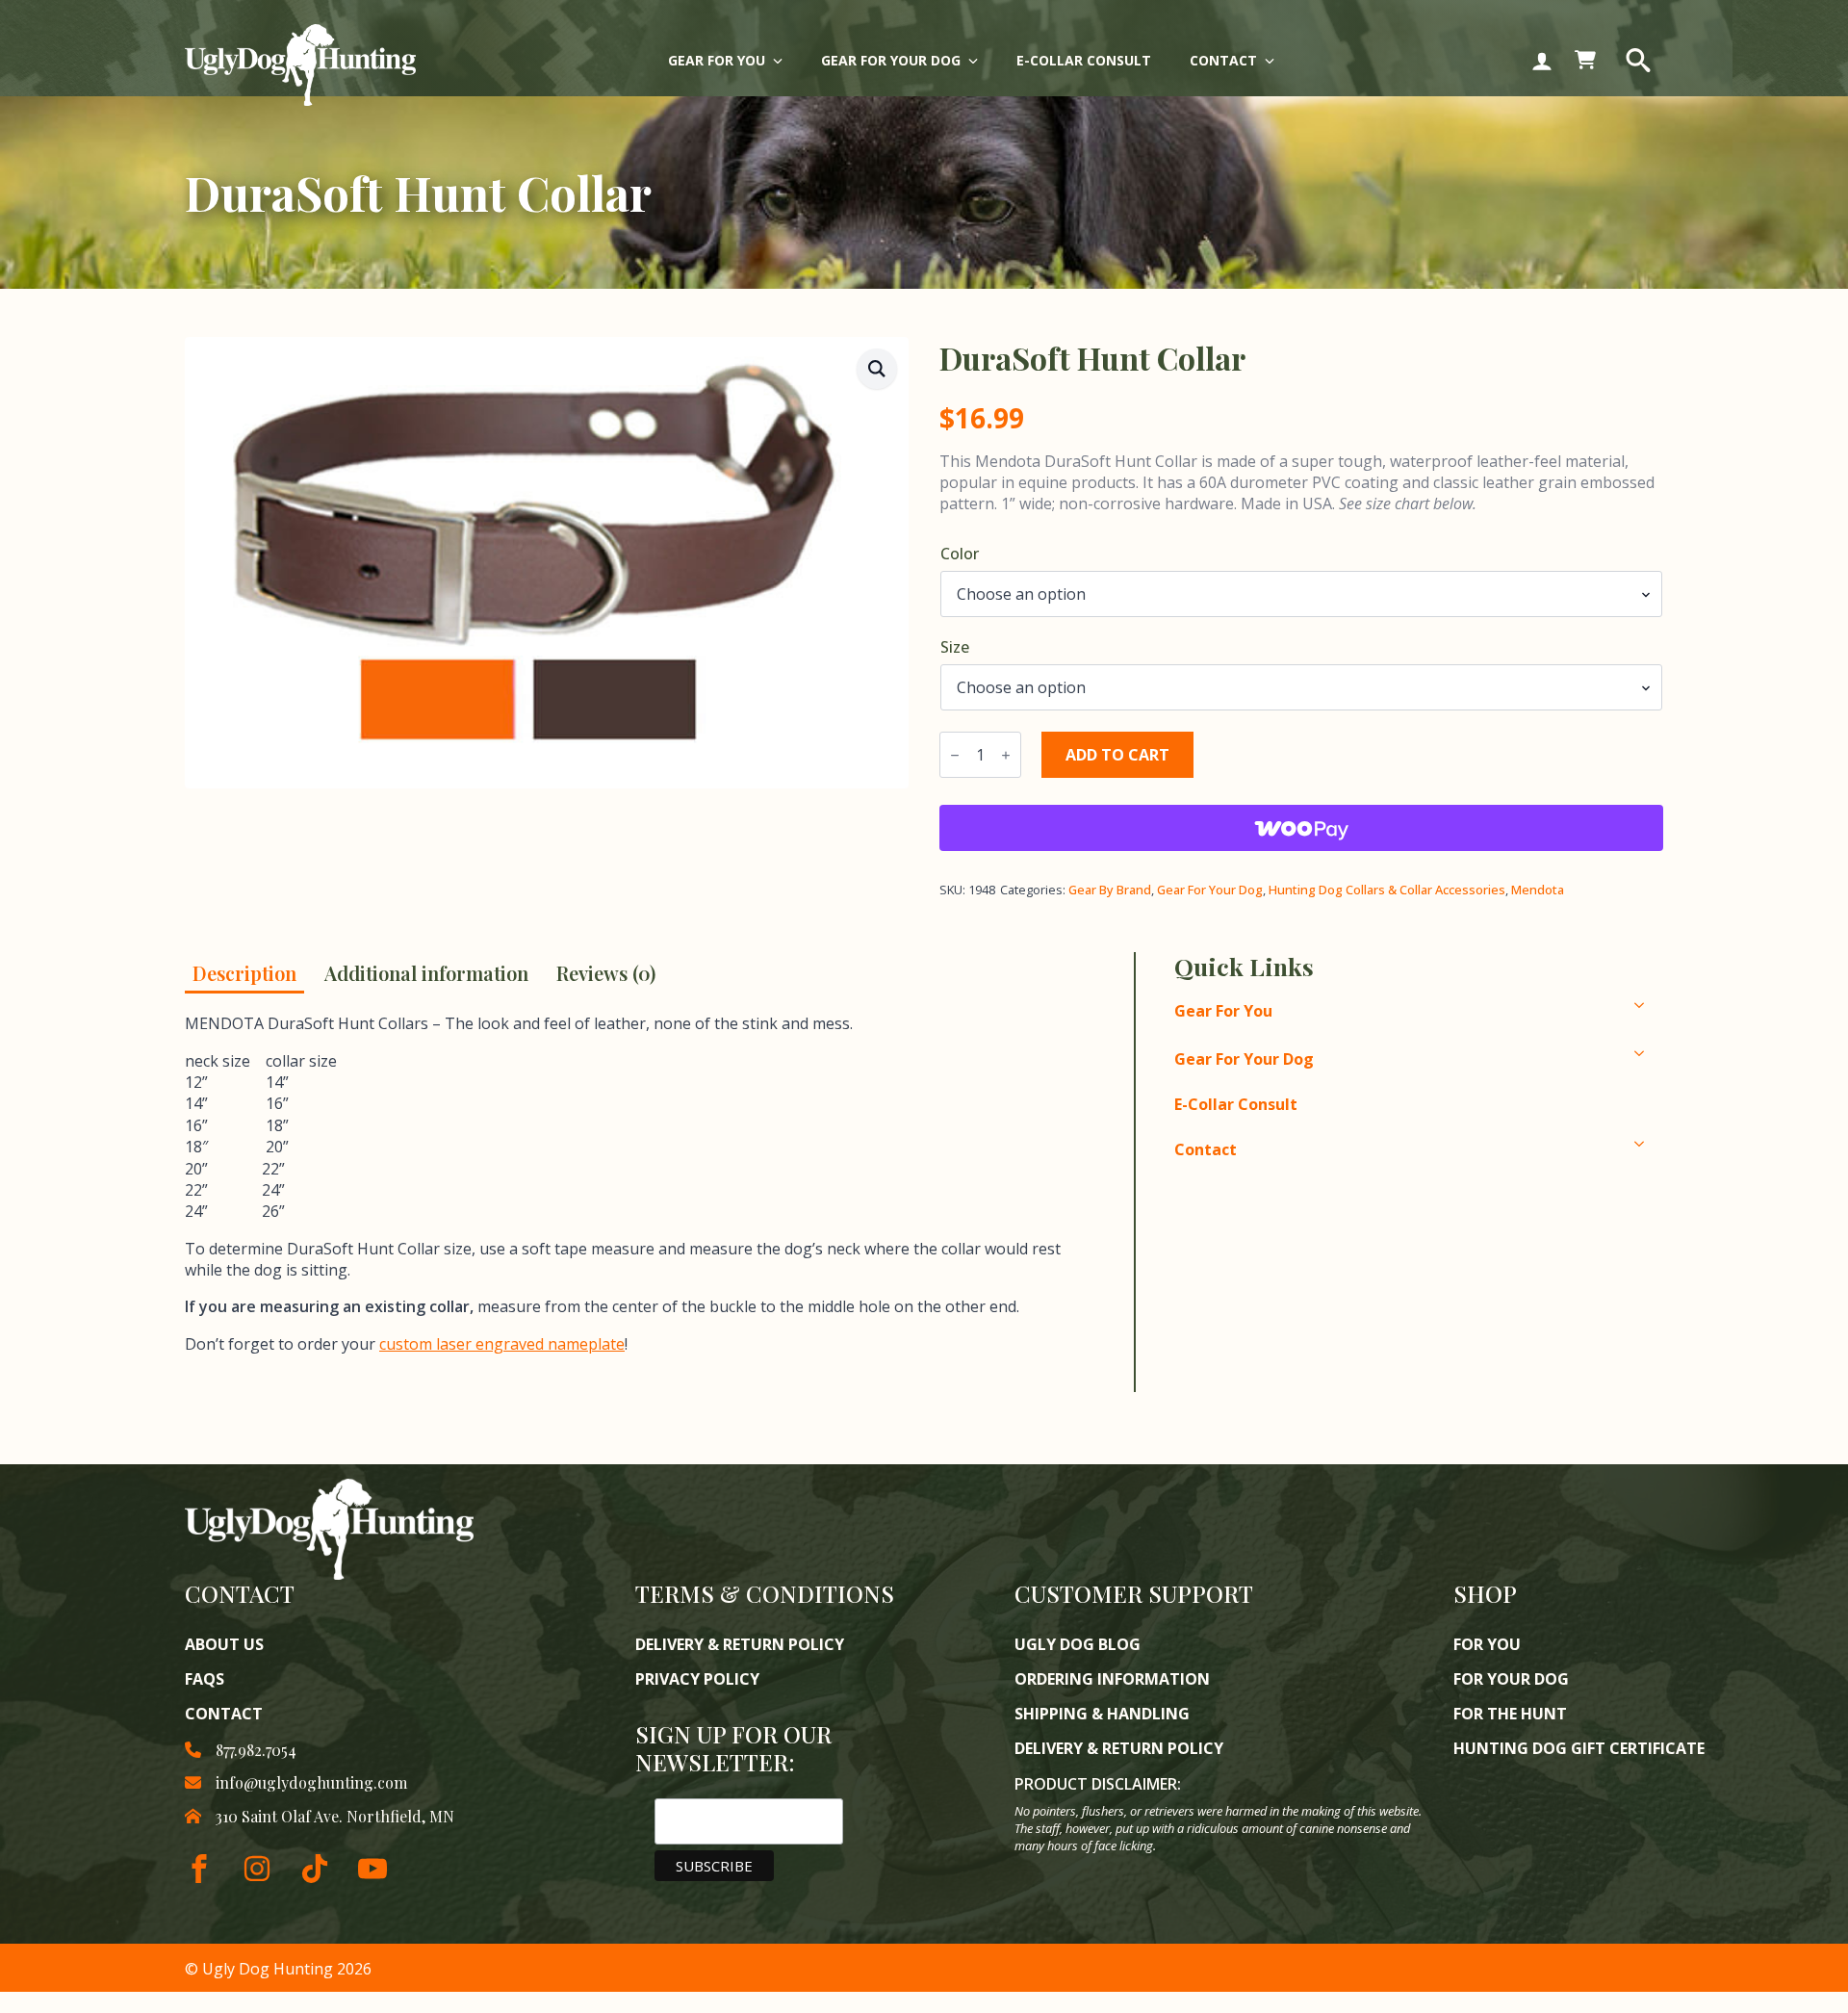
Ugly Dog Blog (1078, 1644)
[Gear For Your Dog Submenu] (979, 61)
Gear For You (717, 60)
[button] (877, 369)
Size (955, 647)
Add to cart (1117, 755)
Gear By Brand (1110, 890)
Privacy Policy (697, 1679)
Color (960, 554)
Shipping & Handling (1102, 1714)
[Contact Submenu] (1275, 61)
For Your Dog (1511, 1679)
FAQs (205, 1679)
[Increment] (1006, 755)
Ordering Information (1112, 1679)
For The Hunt (1510, 1714)
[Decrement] (955, 755)
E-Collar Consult (1084, 60)
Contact (1223, 60)
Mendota (1538, 890)
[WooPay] (1301, 828)
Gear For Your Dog (891, 60)
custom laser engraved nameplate (502, 1344)
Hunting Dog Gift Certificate (1579, 1748)
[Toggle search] (1638, 61)
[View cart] (1585, 61)
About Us (224, 1644)
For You (1487, 1644)
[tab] (244, 973)
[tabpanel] (642, 1202)
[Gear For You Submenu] (783, 61)
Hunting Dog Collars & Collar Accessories (1387, 890)
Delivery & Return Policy (740, 1644)
